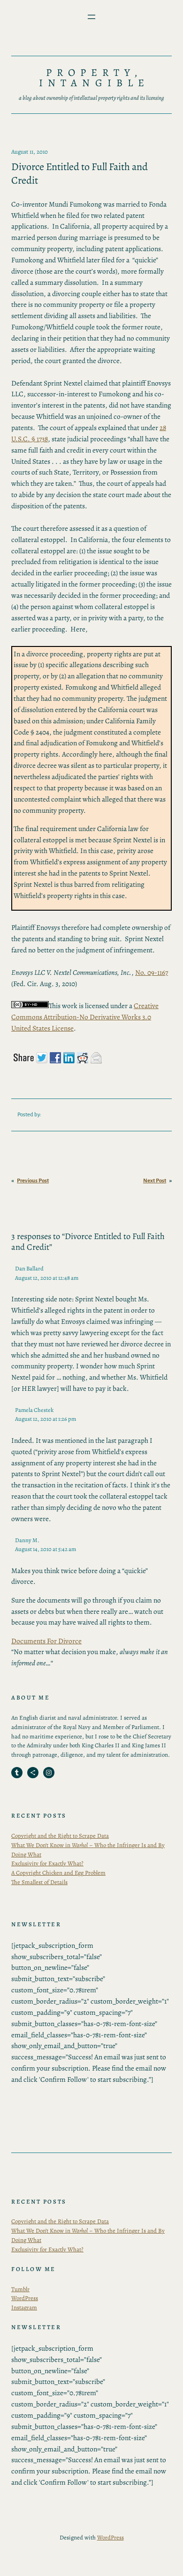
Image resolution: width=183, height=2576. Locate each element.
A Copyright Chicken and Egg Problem (58, 1873)
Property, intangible (94, 78)
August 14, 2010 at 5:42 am (46, 1549)
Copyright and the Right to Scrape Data (60, 1836)
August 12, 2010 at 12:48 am (47, 1278)
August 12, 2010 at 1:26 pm (46, 1419)
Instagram (24, 2307)
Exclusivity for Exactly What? (47, 1863)
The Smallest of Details (39, 1882)
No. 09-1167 (152, 972)
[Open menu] (91, 17)
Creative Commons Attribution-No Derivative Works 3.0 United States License (85, 1017)
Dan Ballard (29, 1268)
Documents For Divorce (46, 1641)
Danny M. (27, 1540)
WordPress (25, 2298)
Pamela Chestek (34, 1410)
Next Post (155, 1181)
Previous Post (33, 1181)
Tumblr (20, 2289)
